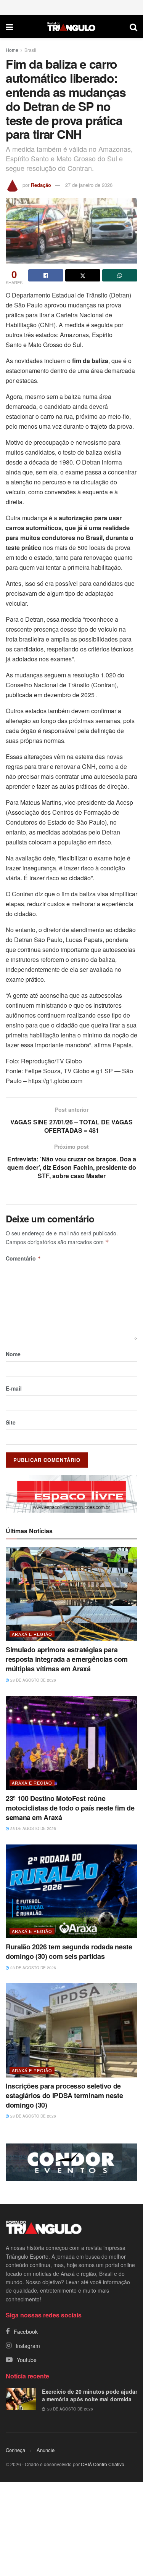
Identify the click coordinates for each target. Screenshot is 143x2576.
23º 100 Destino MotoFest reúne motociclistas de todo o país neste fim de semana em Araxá (70, 1808)
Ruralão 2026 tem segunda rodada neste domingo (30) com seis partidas (69, 1951)
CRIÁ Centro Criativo (103, 2464)
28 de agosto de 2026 (33, 1680)
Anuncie (46, 2450)
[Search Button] (133, 27)
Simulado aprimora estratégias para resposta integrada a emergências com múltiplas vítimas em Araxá (67, 1659)
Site (11, 1422)
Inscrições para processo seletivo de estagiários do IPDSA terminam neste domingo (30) (64, 2095)
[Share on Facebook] (46, 275)
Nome (13, 1354)
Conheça (15, 2450)
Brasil (30, 50)
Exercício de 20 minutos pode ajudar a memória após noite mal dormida (90, 2395)
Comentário (23, 1258)
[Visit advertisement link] (71, 1494)
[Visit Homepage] (71, 27)
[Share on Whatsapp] (120, 275)
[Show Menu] (9, 27)
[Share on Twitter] (83, 275)
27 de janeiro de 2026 (89, 185)
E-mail (14, 1388)
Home (12, 50)
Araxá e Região (32, 1634)
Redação (41, 185)
